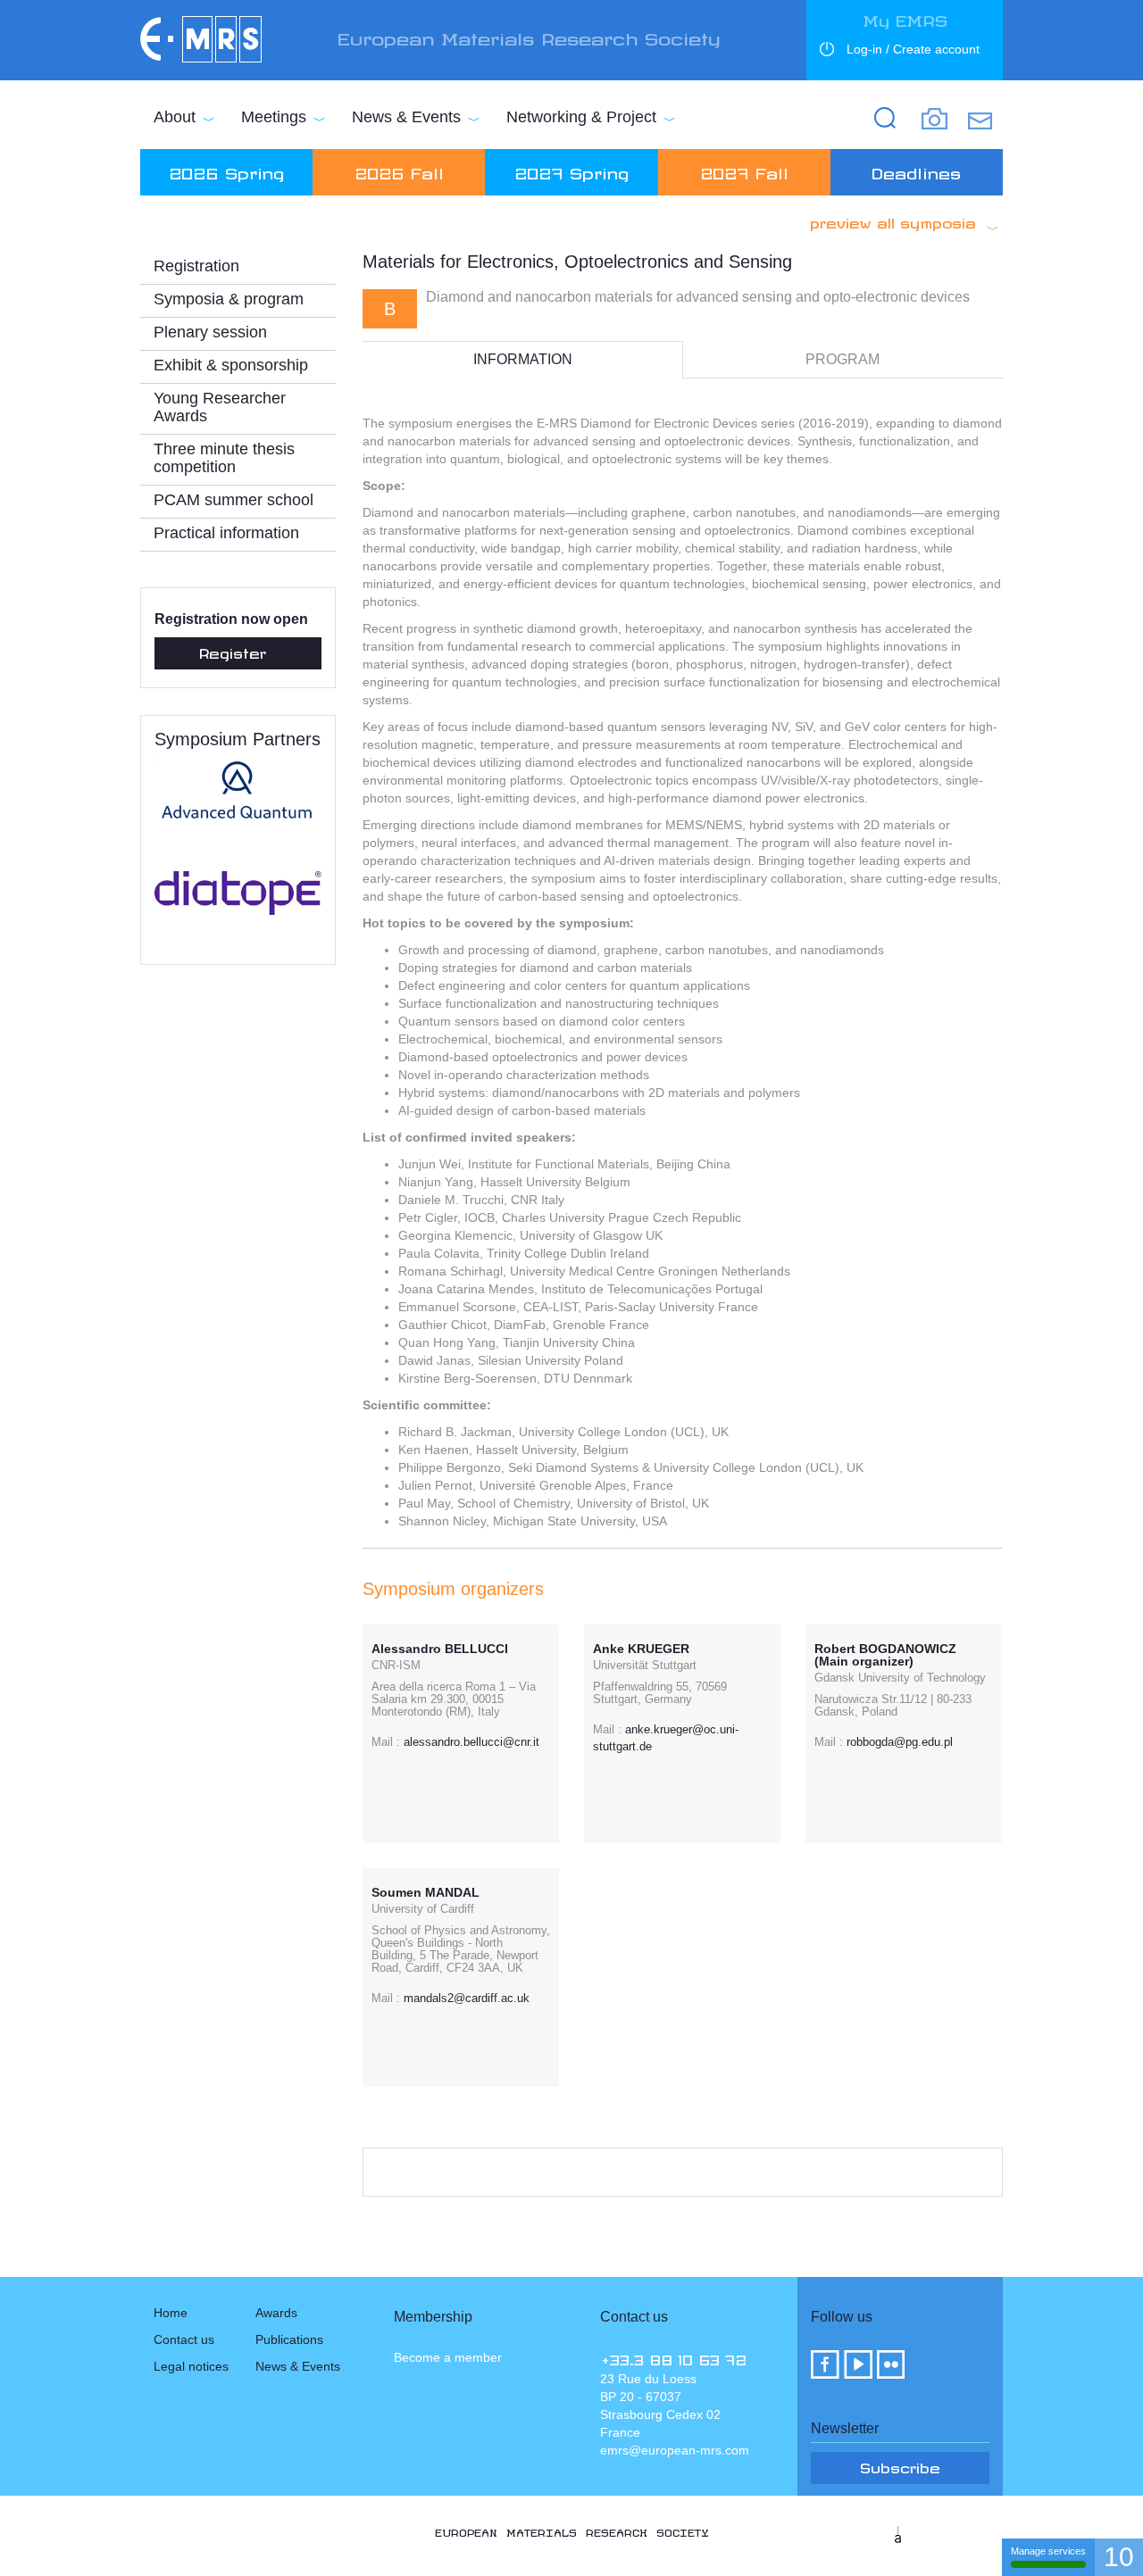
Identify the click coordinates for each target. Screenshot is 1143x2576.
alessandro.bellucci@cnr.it (471, 1742)
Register (233, 651)
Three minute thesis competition (224, 458)
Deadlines (916, 170)
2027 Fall (744, 170)
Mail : (386, 1742)
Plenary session (210, 332)
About (175, 117)
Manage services (1048, 2551)
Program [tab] (843, 359)
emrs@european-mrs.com (675, 2450)
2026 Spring (226, 170)
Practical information (226, 533)
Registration (196, 266)
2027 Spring (571, 170)
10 (1119, 2557)
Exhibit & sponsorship (231, 365)
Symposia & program (229, 299)
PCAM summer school (234, 500)
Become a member (448, 2357)
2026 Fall (399, 170)
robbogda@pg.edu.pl (900, 1742)
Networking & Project (581, 117)
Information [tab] (523, 359)
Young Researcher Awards (220, 407)
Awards (276, 2313)
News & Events (406, 117)
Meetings (274, 117)
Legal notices (191, 2366)
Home (171, 2313)
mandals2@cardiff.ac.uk (467, 1998)
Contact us (184, 2339)
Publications (289, 2339)
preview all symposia (893, 220)
